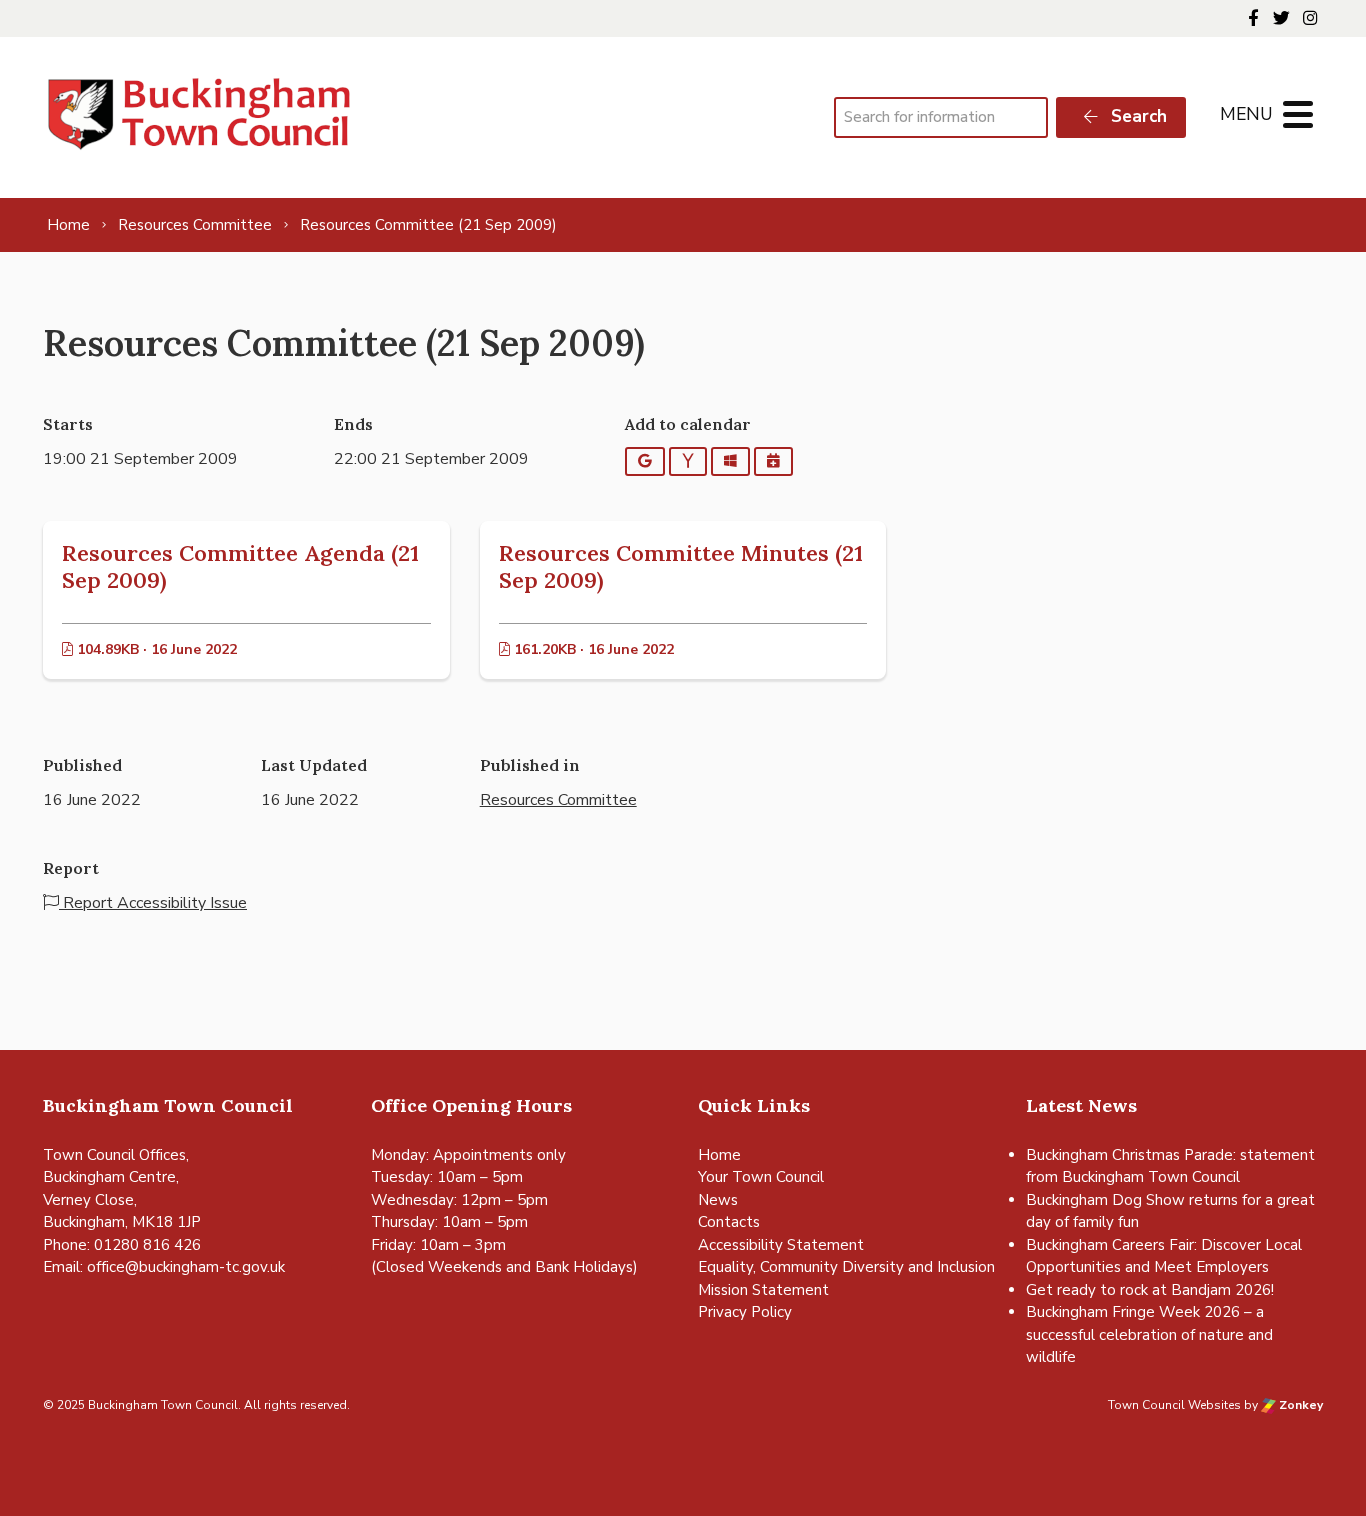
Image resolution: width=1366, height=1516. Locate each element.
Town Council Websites (1174, 1405)
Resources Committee (558, 800)
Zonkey (1299, 1405)
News (718, 1200)
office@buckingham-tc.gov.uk (186, 1267)
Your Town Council (761, 1177)
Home (719, 1155)
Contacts (729, 1222)
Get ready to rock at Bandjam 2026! (1150, 1290)
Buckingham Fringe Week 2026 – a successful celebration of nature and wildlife (1149, 1334)
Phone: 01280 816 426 (122, 1245)
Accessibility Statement (781, 1245)
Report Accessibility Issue (153, 903)
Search (1136, 116)
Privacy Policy (745, 1312)
